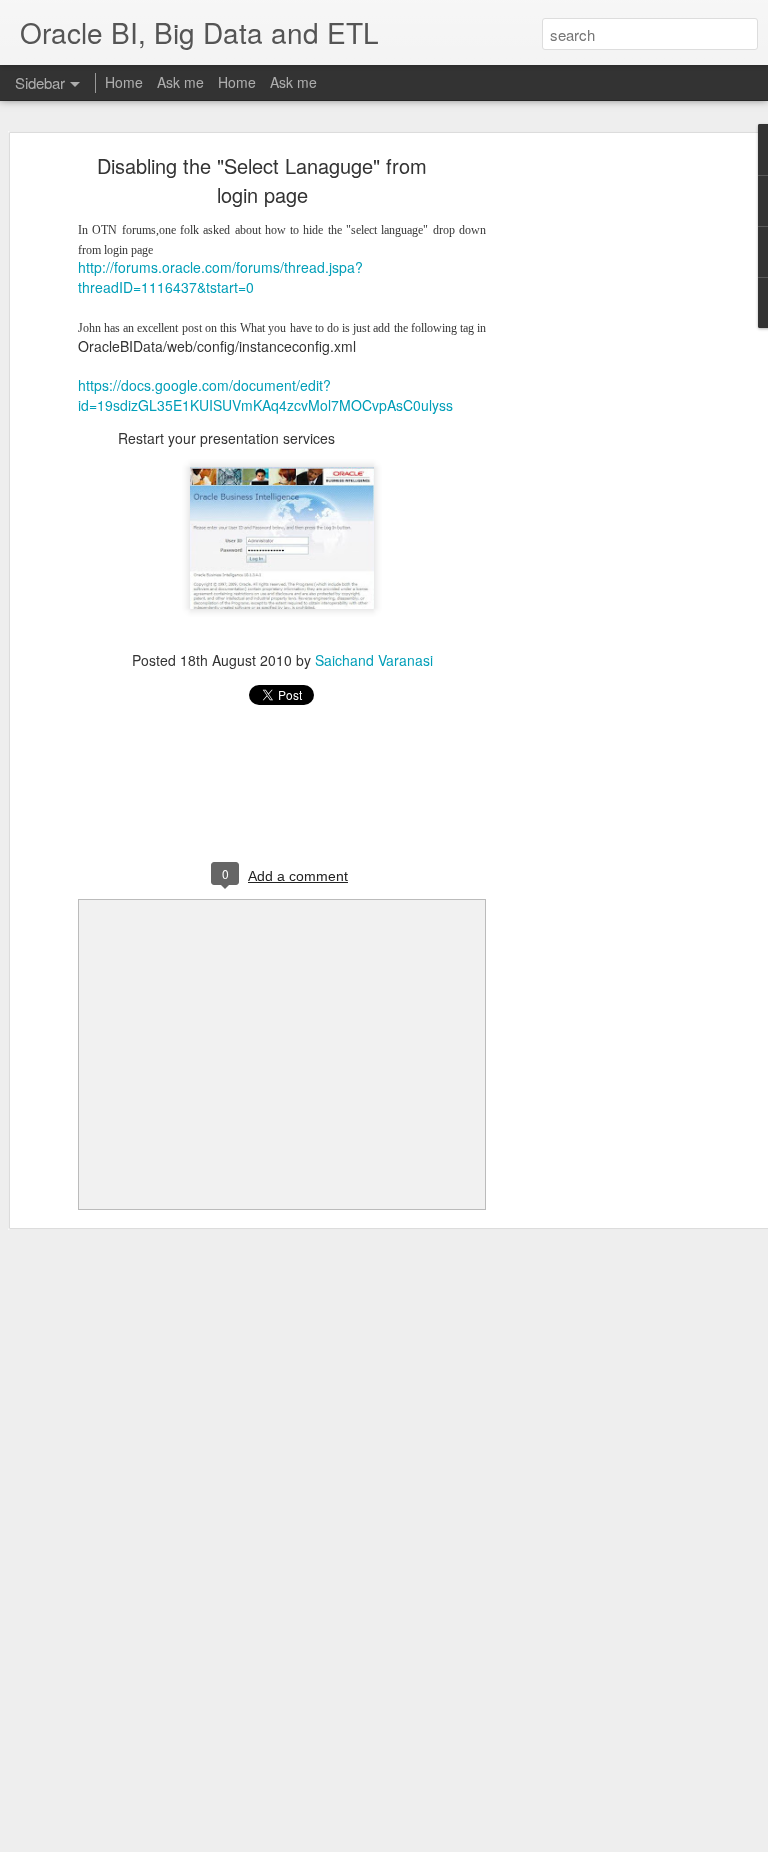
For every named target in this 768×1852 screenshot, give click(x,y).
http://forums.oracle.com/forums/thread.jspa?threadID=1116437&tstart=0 (220, 277)
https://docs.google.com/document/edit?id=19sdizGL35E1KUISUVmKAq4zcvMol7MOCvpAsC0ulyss (265, 395)
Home (124, 82)
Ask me (180, 82)
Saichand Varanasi (374, 660)
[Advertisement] (596, 476)
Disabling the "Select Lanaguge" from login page (262, 180)
